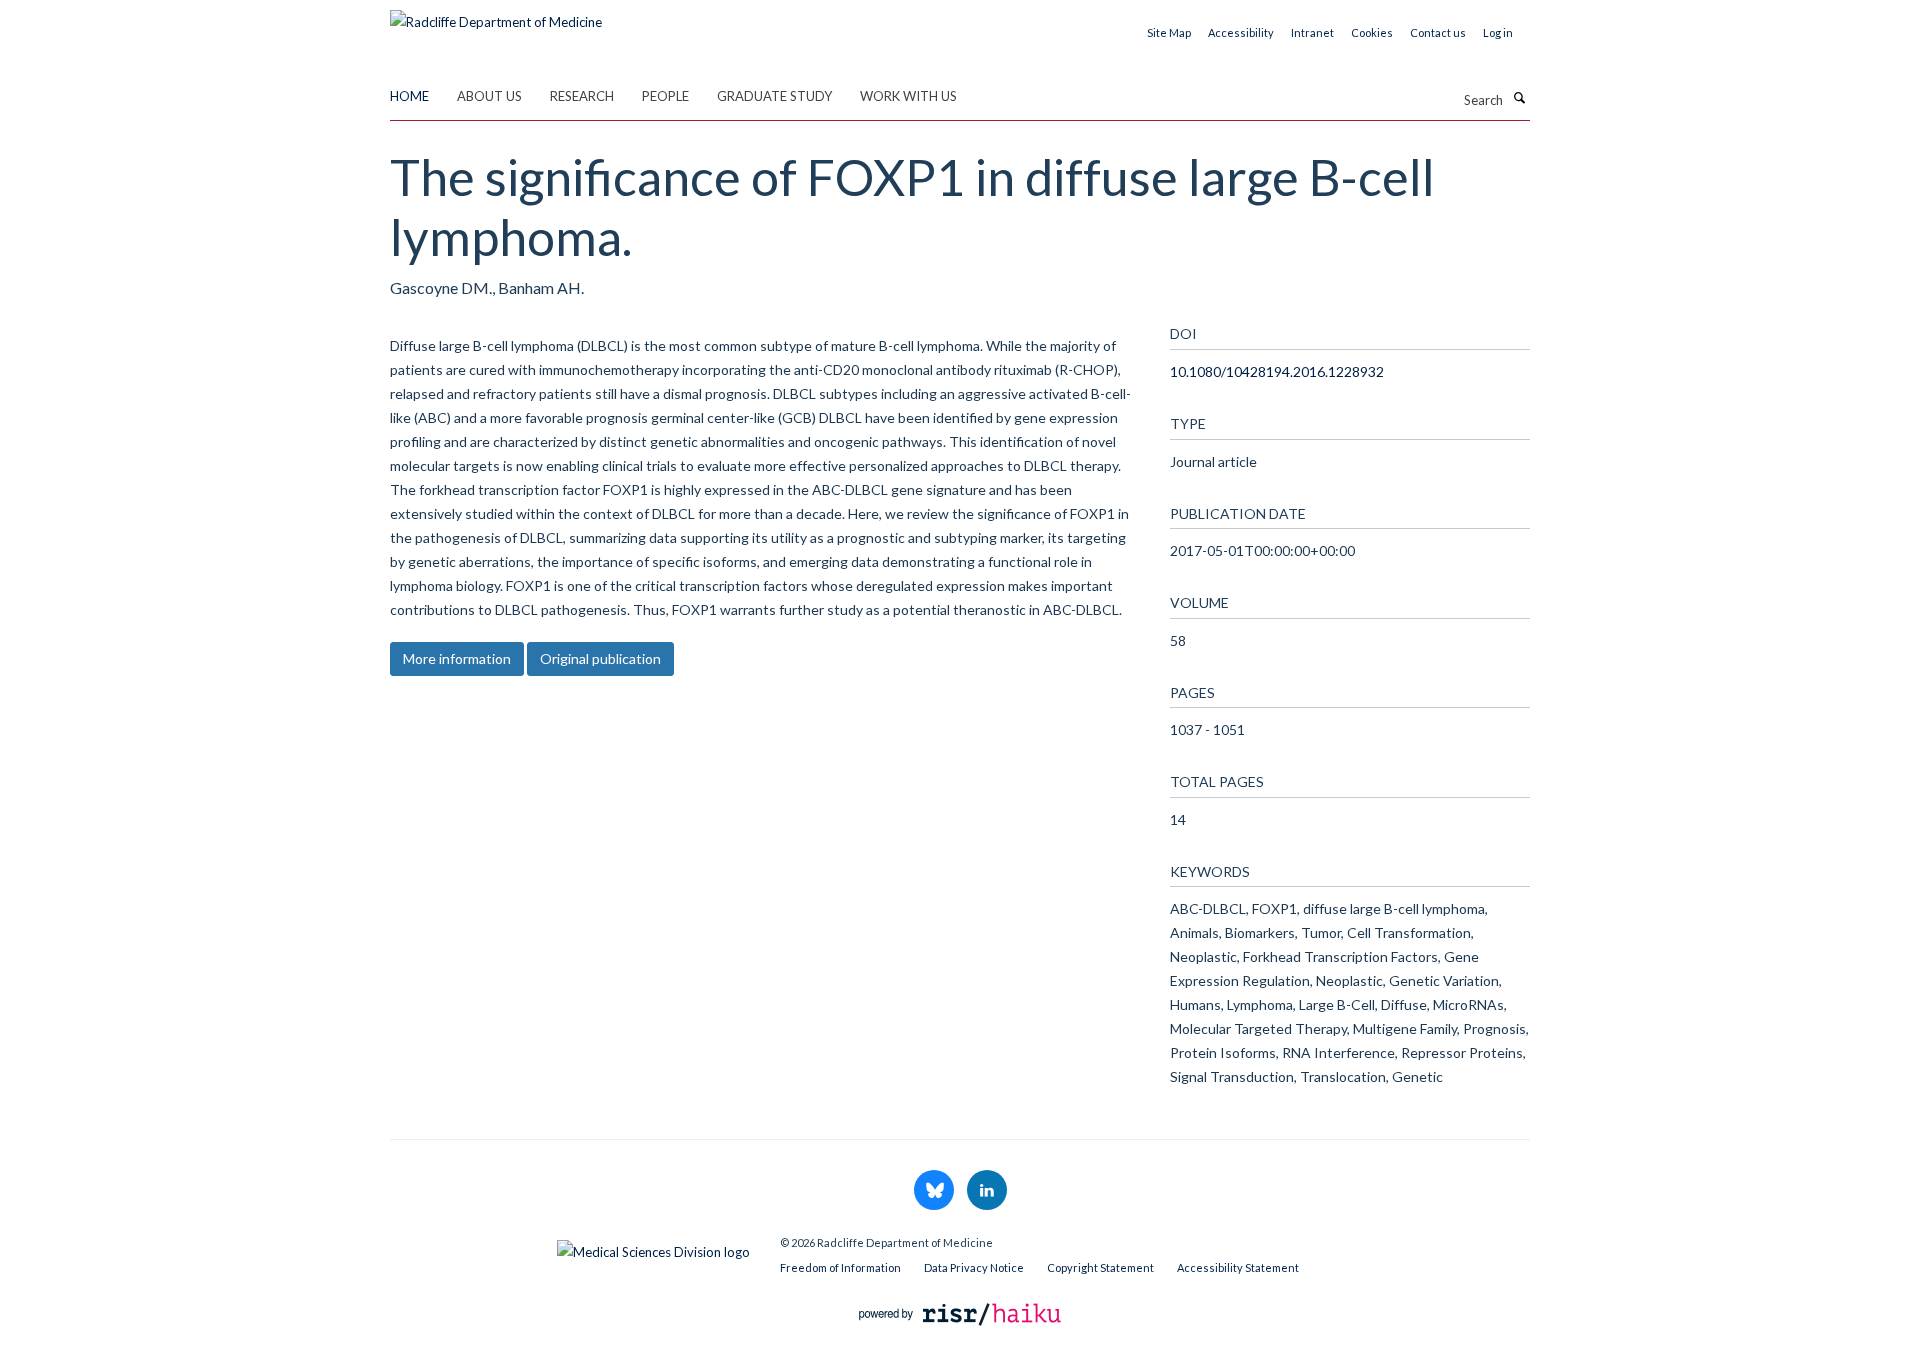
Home (409, 96)
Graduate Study (774, 96)
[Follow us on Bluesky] (935, 1191)
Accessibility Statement (1238, 1267)
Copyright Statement (1100, 1267)
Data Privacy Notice (974, 1267)
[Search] (1519, 98)
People (665, 96)
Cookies (1372, 32)
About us (489, 96)
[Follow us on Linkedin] (987, 1191)
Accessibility (1241, 32)
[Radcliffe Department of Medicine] (496, 15)
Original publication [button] (600, 658)
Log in (1498, 32)
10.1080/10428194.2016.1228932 (1277, 371)
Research (582, 96)
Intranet (1312, 32)
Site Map (1169, 32)
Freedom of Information (840, 1267)
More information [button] (457, 658)
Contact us (1438, 32)
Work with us (908, 96)
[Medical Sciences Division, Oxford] (570, 1247)
